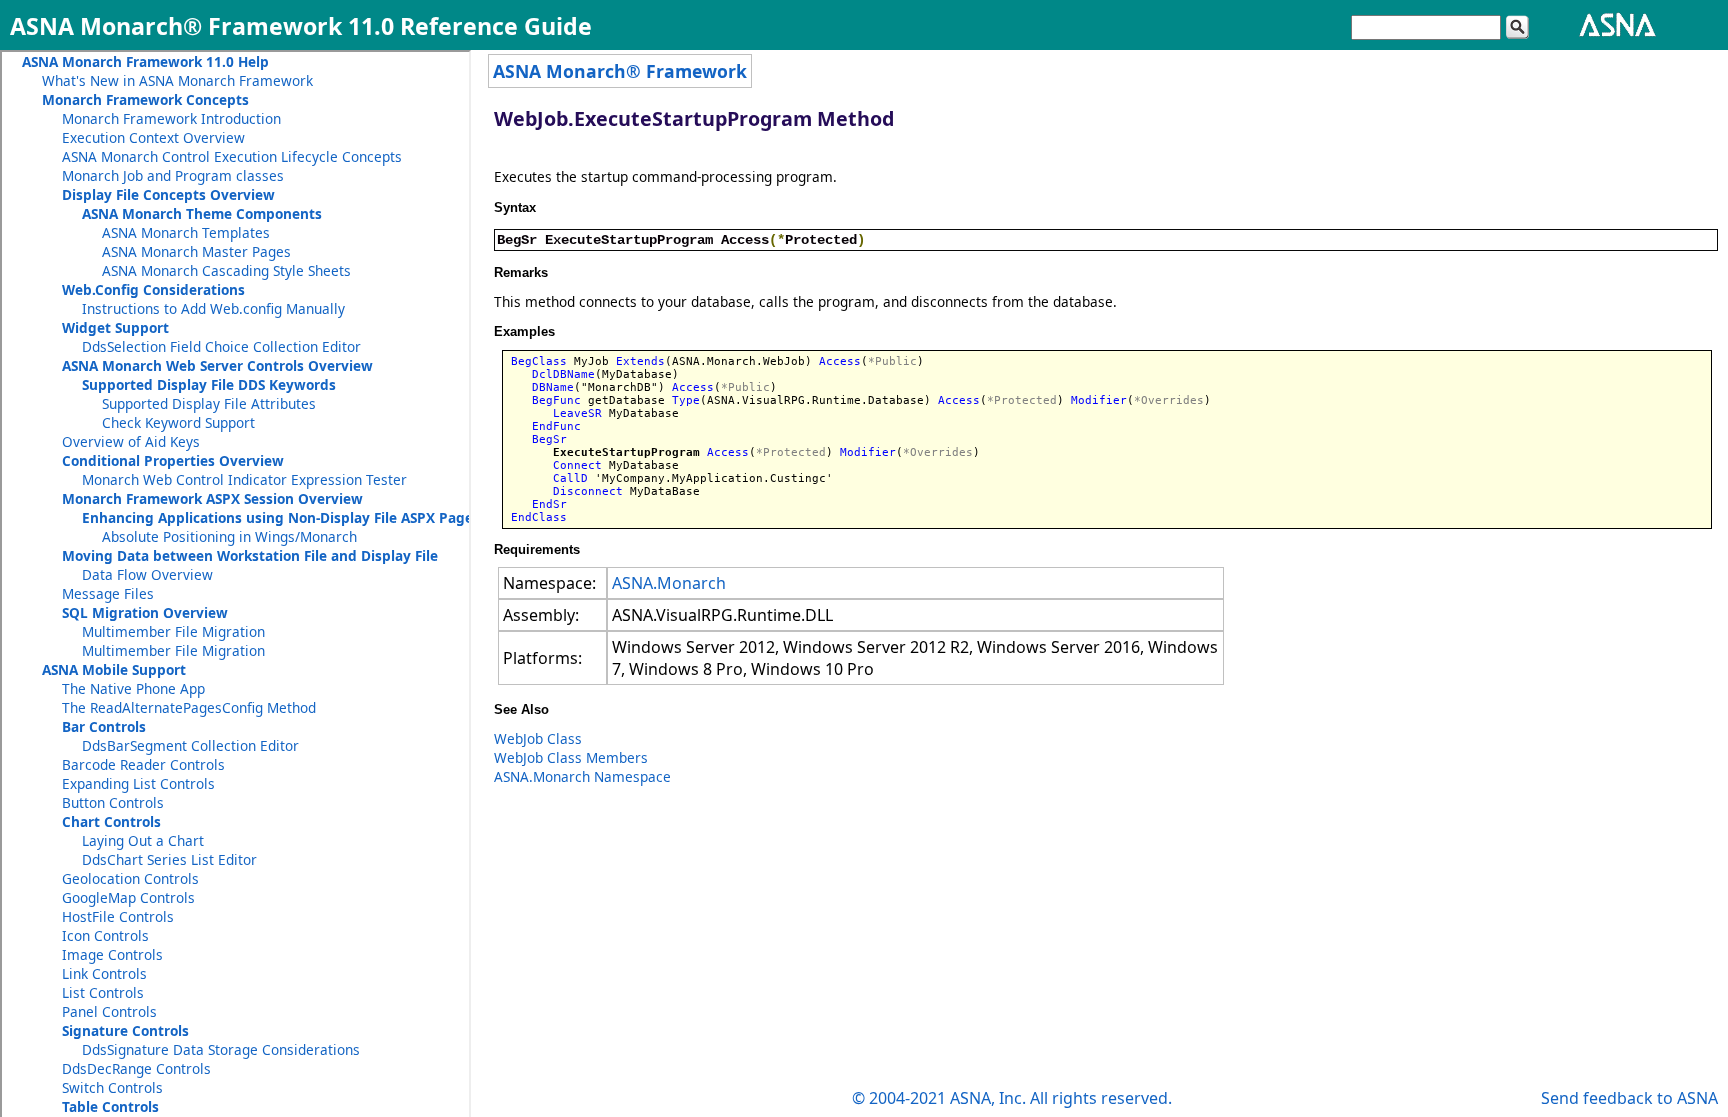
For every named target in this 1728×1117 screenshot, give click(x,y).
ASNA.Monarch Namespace (582, 776)
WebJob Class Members (571, 757)
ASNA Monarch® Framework (620, 71)
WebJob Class (538, 738)
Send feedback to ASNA (1629, 1098)
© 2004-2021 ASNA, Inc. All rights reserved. (1012, 1098)
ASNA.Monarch (669, 583)
